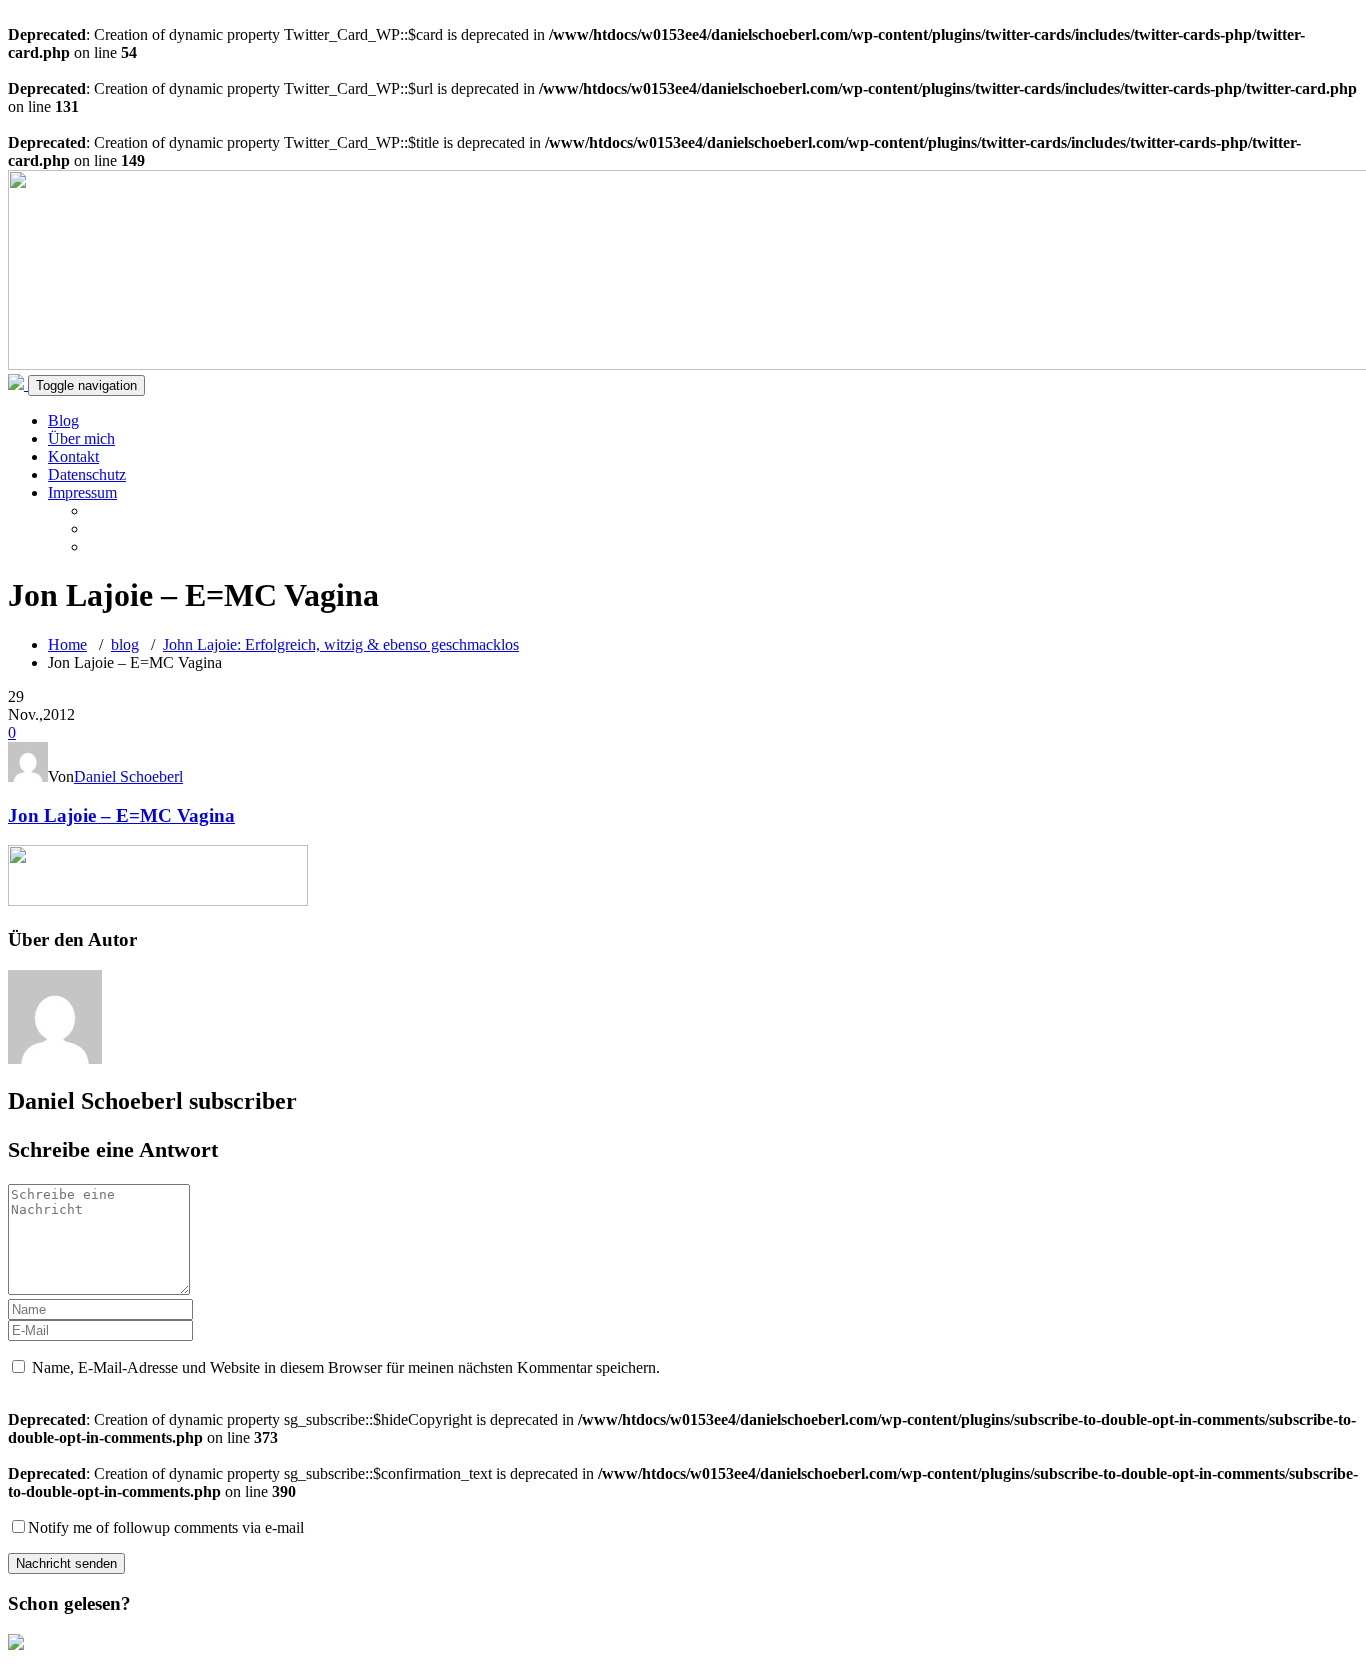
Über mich (81, 438)
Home (67, 644)
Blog (63, 420)
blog (125, 644)
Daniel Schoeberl (128, 776)
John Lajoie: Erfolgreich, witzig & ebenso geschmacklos (341, 644)
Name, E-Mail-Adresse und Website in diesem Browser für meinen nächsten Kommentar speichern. (346, 1367)
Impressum (82, 492)
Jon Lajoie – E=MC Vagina (121, 815)
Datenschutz (87, 474)
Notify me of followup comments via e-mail (166, 1527)
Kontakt (73, 456)
